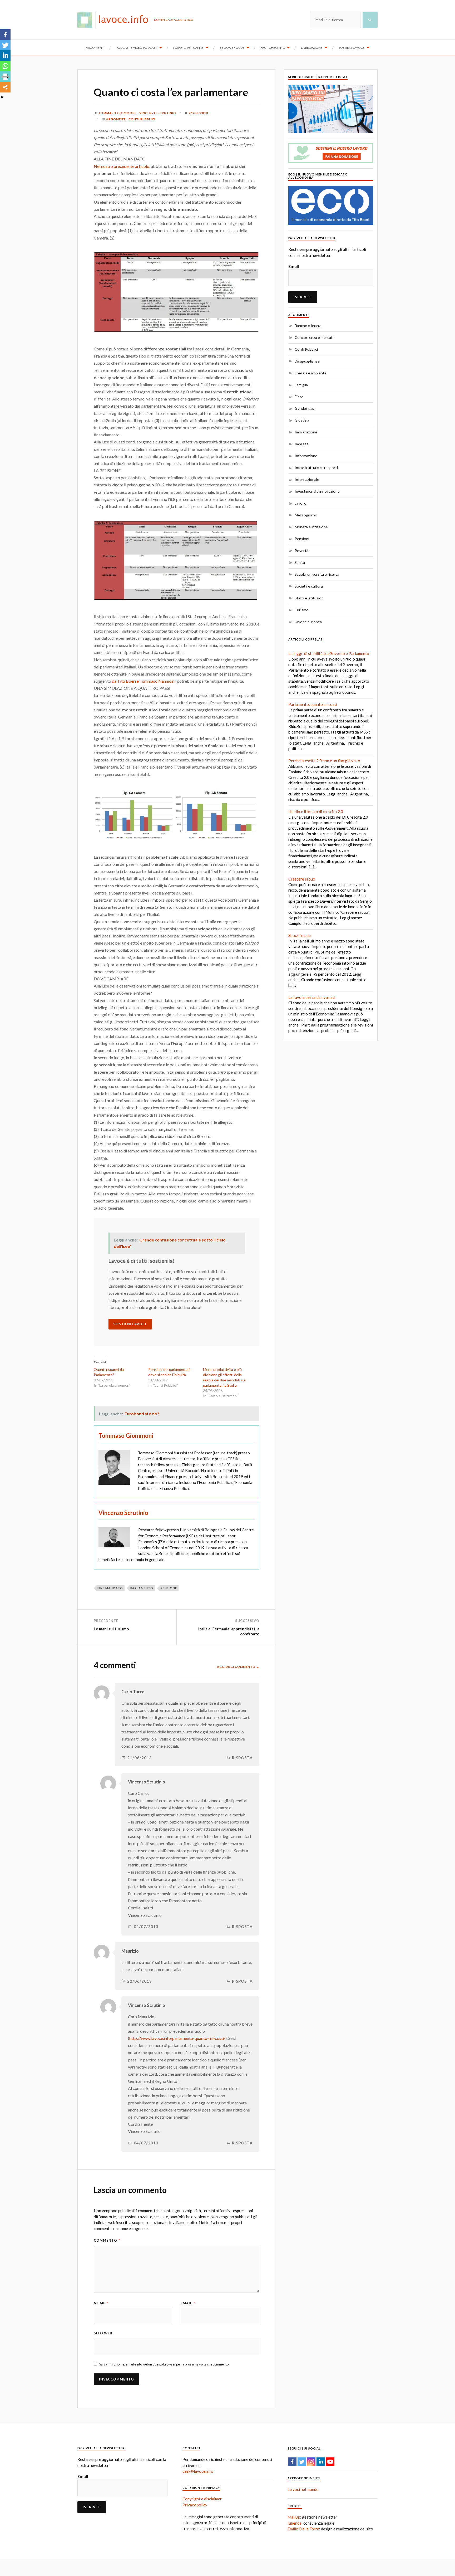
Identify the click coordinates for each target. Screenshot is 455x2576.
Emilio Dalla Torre (303, 2529)
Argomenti (95, 48)
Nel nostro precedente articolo (122, 166)
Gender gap (305, 408)
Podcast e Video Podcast (137, 48)
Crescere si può (302, 879)
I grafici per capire (188, 48)
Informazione (306, 456)
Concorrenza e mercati (314, 337)
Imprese (302, 444)
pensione (169, 1588)
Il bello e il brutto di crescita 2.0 (316, 812)
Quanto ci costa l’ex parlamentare (171, 92)
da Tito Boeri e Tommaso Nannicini (144, 681)
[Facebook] (5, 35)
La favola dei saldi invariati (312, 997)
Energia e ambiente (311, 373)
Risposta (242, 1758)
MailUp (294, 2517)
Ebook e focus (232, 48)
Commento (107, 2240)
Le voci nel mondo (303, 2489)
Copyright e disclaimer (202, 2499)
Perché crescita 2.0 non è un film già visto (324, 761)
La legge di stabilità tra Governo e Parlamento (329, 653)
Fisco (299, 397)
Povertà (301, 551)
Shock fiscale (300, 935)
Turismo (302, 610)
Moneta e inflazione (311, 527)
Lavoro (301, 503)
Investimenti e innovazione (317, 491)
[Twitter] (5, 45)
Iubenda (295, 2523)
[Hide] (2, 97)
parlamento (142, 1588)
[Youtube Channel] (330, 2462)
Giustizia (302, 420)
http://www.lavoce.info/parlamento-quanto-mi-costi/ (177, 2038)
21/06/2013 (199, 113)
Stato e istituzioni (310, 598)
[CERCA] (370, 20)
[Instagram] (311, 2462)
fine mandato (110, 1588)
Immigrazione (306, 432)
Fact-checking (273, 48)
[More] (5, 87)
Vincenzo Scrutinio (158, 113)
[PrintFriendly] (5, 77)
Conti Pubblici (142, 119)
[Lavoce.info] (116, 20)
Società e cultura (309, 586)
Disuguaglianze (307, 361)
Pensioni (302, 539)
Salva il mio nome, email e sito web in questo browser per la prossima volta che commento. (164, 2364)
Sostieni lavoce (352, 48)
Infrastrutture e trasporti (316, 468)
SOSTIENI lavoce (130, 1324)
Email (188, 2303)
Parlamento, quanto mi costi (313, 704)
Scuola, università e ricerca (317, 574)
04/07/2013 (146, 1927)
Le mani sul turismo (111, 1629)
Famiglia (301, 385)
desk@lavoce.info (198, 2471)
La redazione (312, 48)
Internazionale (307, 479)
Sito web (103, 2333)
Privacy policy (195, 2505)
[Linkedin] (5, 56)
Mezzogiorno (306, 515)
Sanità (300, 562)
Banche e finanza (309, 326)
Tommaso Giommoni (117, 113)
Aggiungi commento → (238, 1667)
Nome (101, 2303)
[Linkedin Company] (321, 2462)
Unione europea (308, 622)
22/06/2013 (140, 1981)
